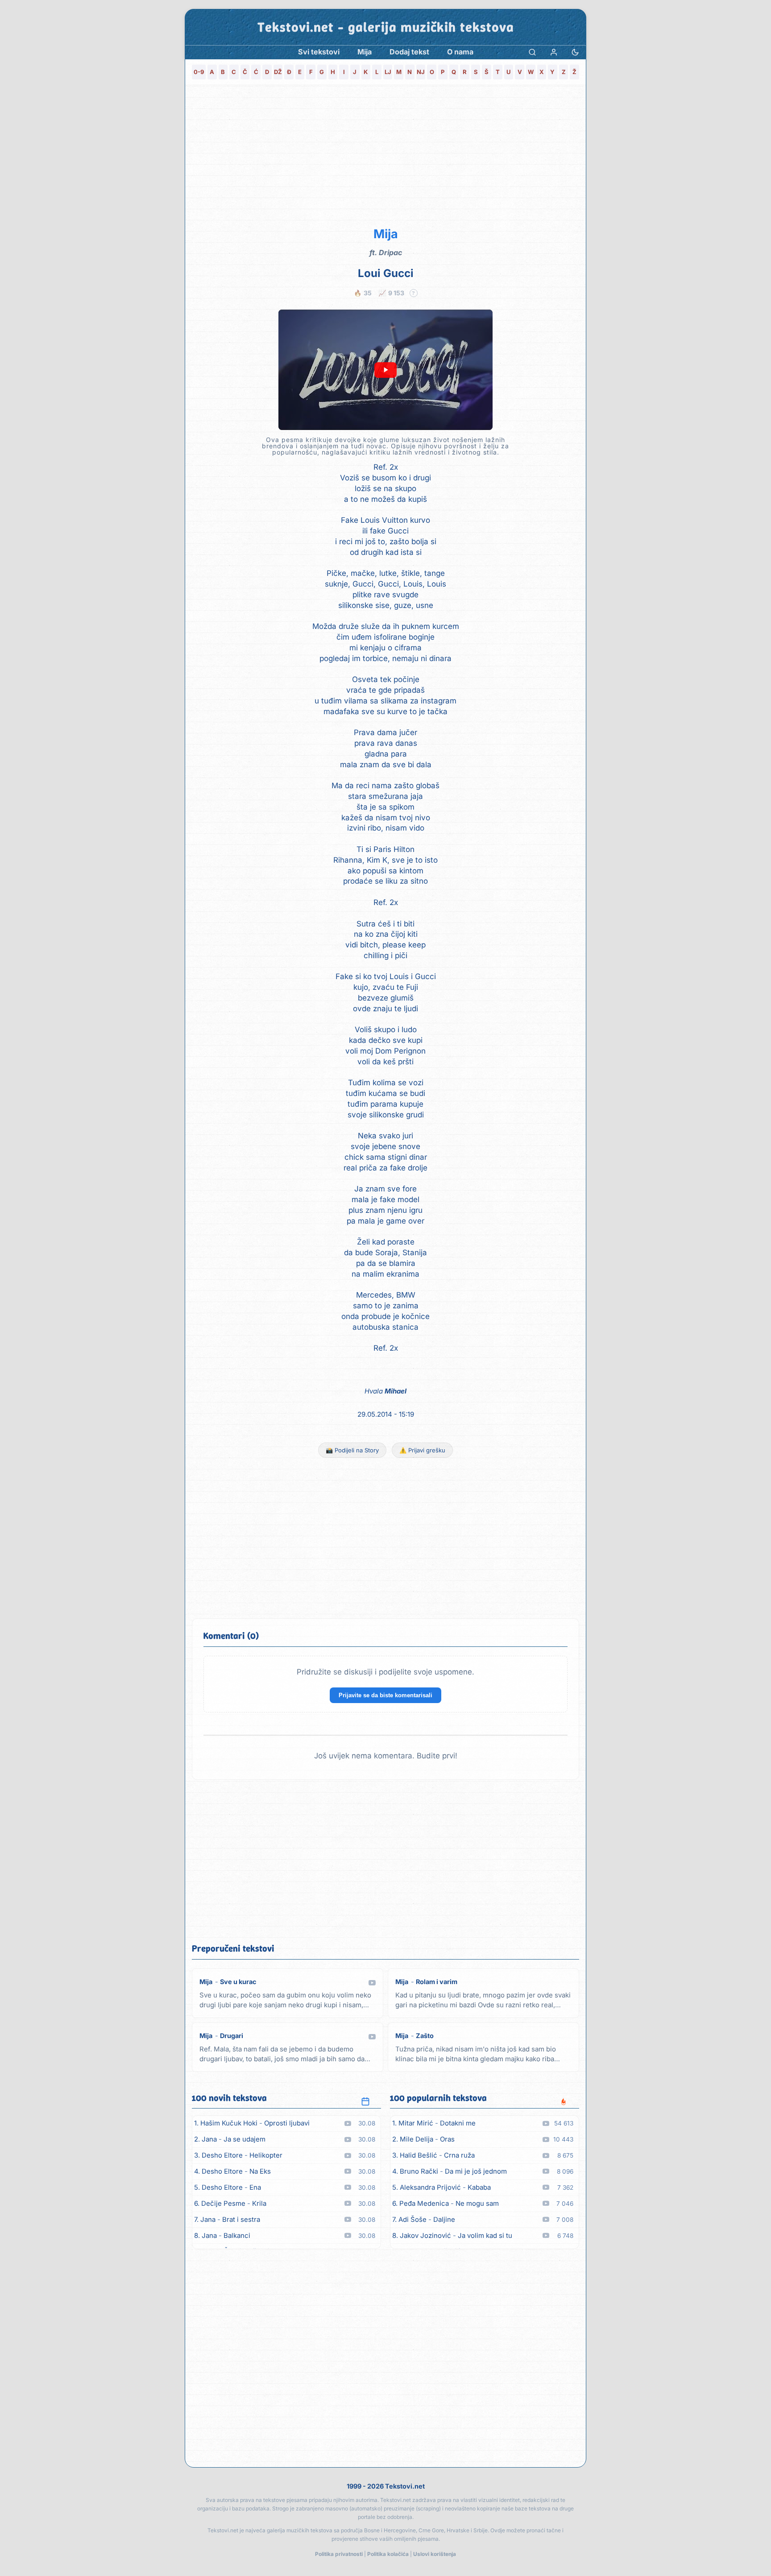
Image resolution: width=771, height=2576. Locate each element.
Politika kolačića (388, 2554)
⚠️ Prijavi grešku (422, 1450)
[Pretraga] (532, 52)
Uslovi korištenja (435, 2554)
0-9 (199, 72)
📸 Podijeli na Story (352, 1450)
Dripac (390, 252)
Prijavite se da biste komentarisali (385, 1695)
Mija (386, 234)
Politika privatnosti (339, 2554)
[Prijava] (554, 52)
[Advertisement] (385, 154)
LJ (388, 72)
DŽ (278, 72)
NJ (421, 72)
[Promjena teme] (575, 52)
